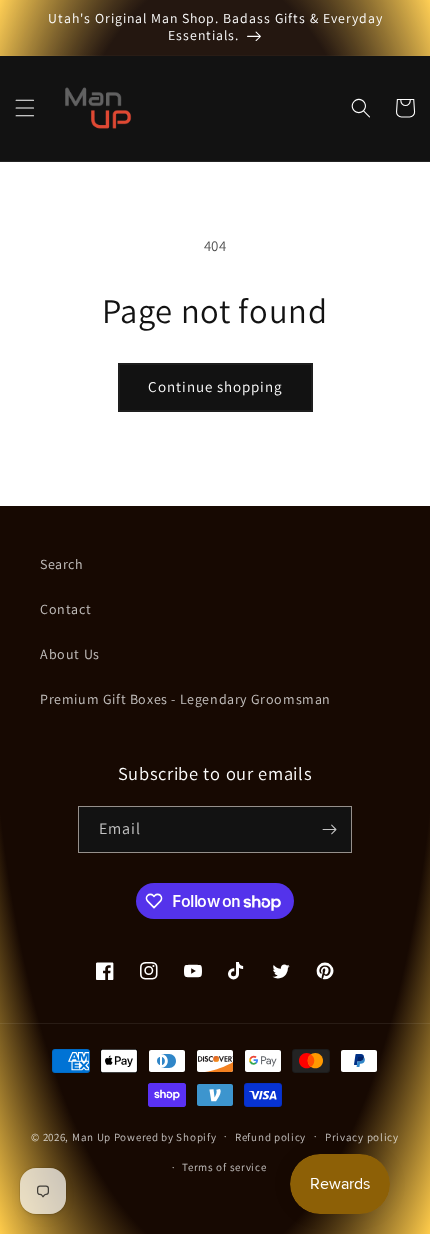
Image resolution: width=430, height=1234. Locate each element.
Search (62, 564)
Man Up (91, 1136)
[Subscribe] (329, 829)
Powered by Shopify (165, 1136)
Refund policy (270, 1137)
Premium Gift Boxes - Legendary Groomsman (185, 699)
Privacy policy (362, 1137)
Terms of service (224, 1167)
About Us (70, 654)
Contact (65, 609)
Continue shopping (215, 386)
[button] (25, 108)
